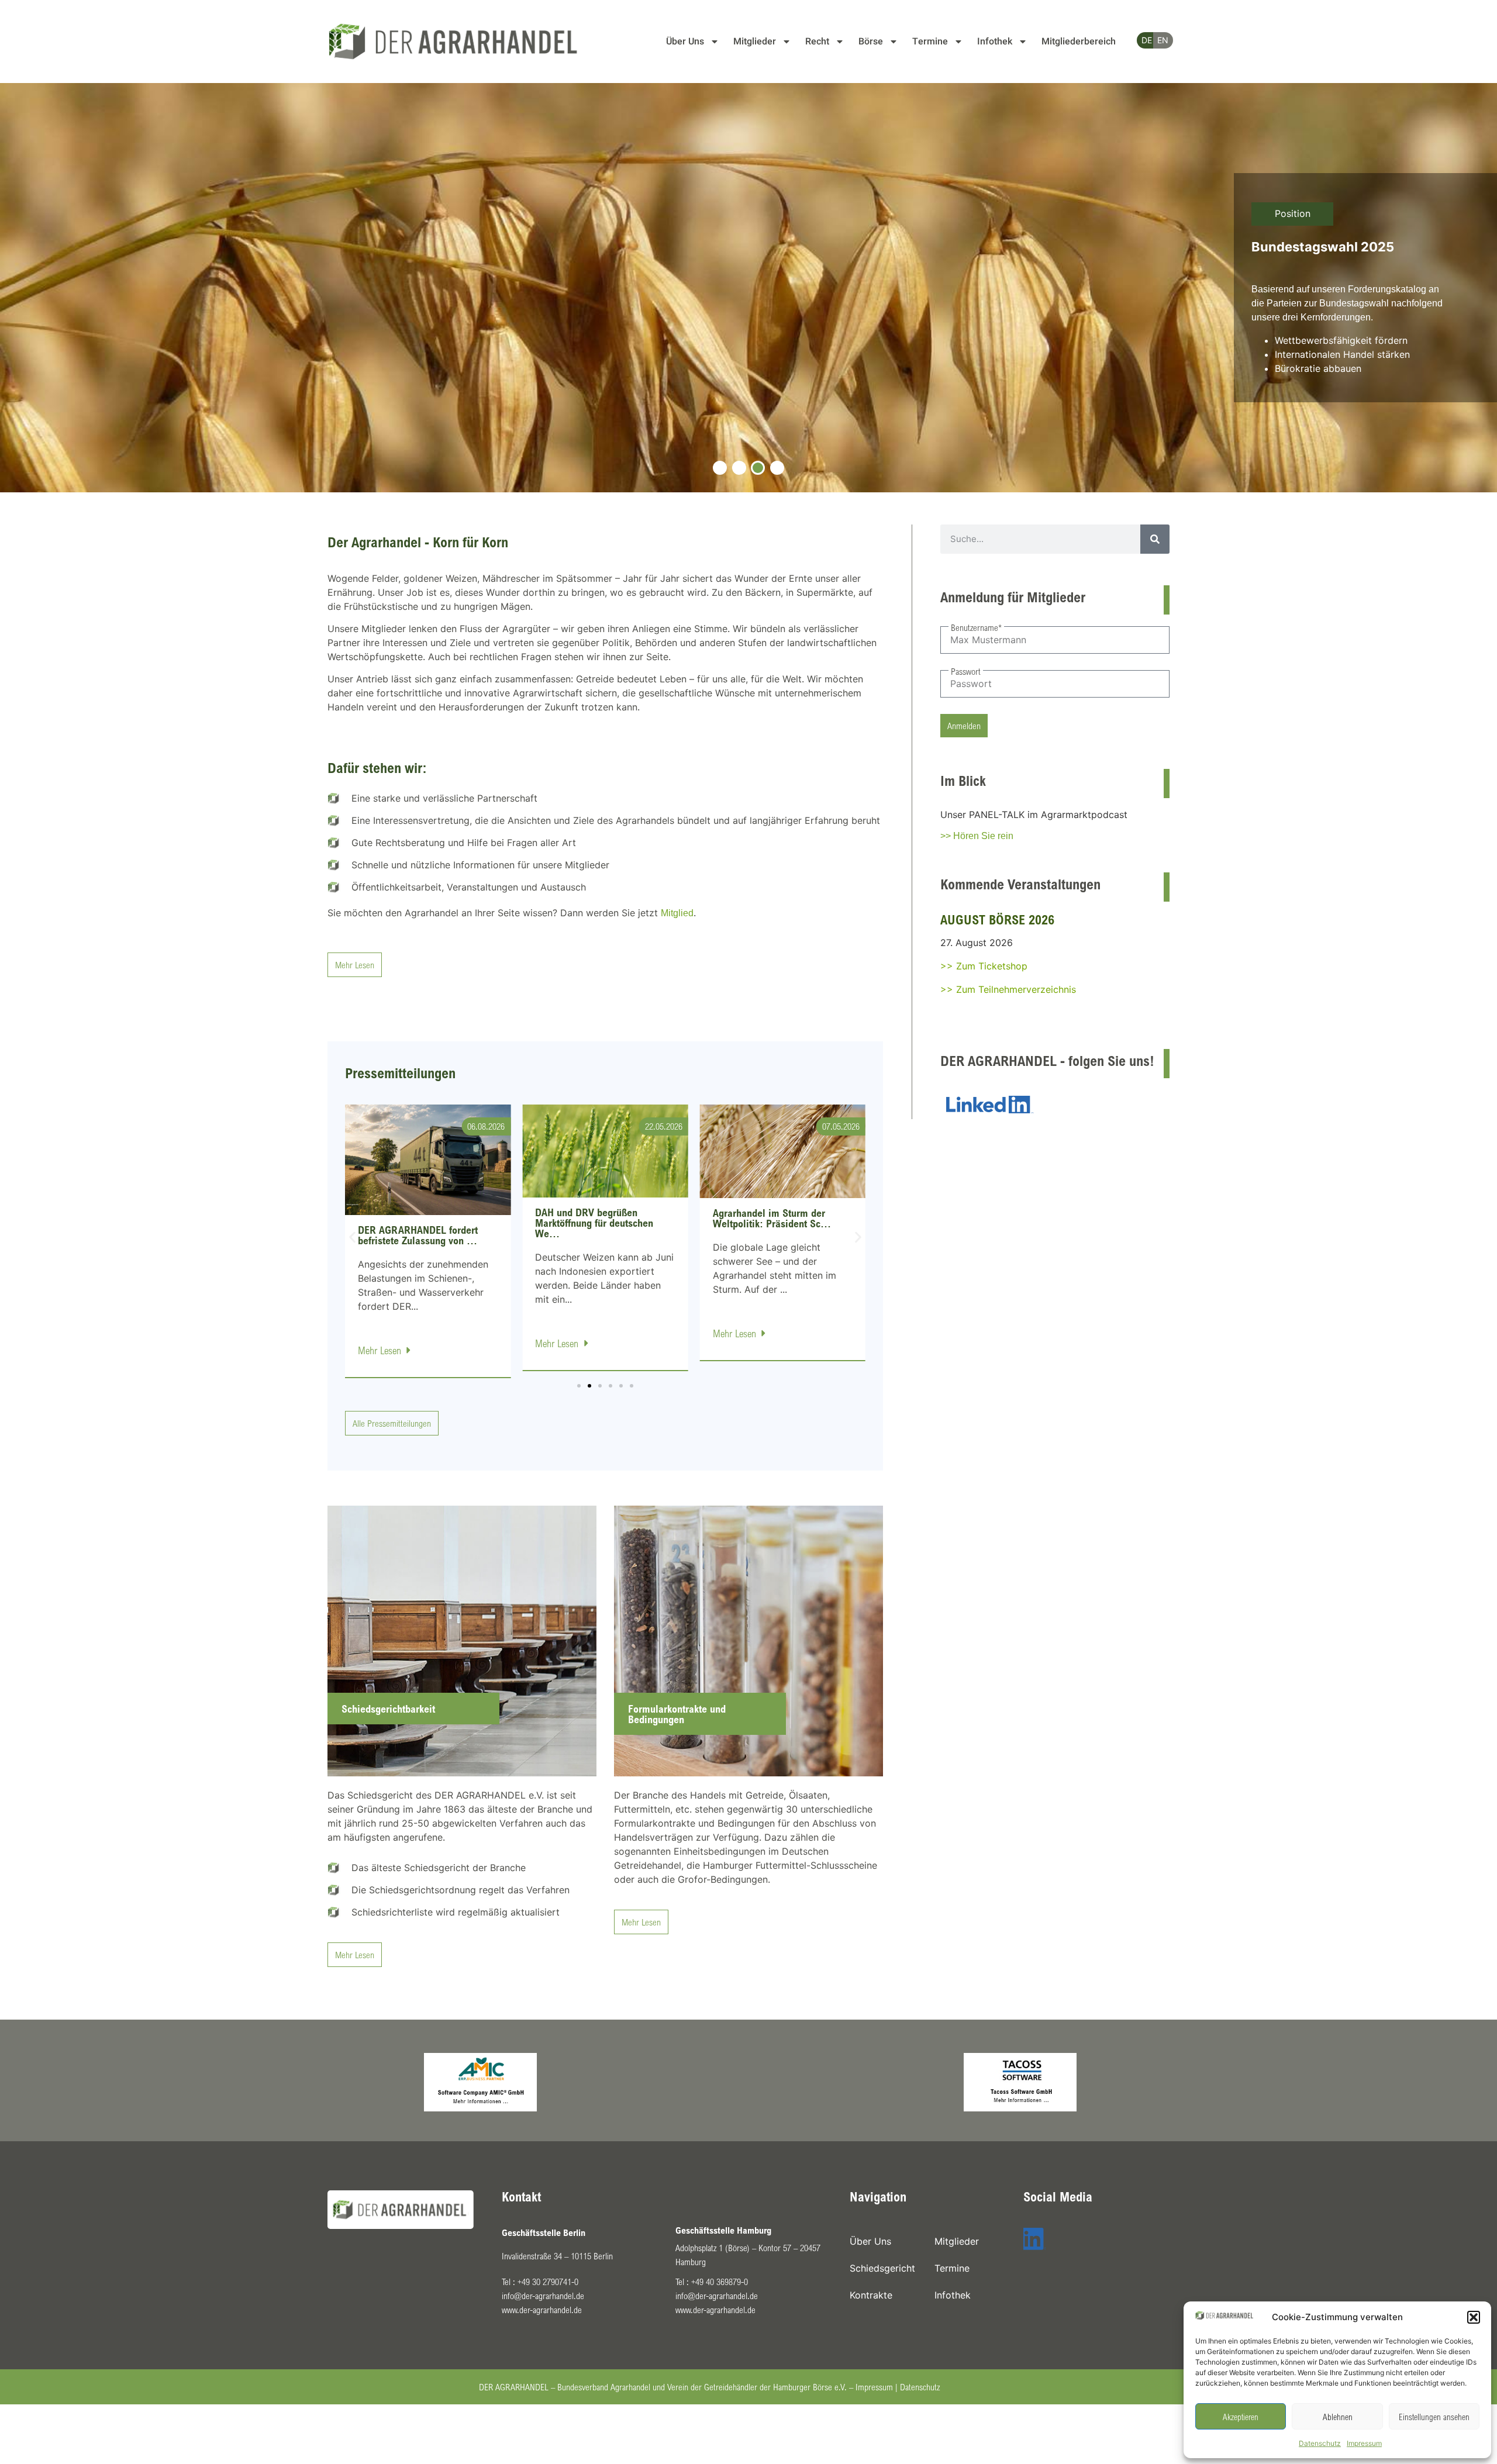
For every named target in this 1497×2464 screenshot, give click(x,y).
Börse (871, 42)
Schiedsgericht (882, 2268)
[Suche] (1155, 539)
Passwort (966, 671)
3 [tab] (758, 468)
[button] (1474, 2317)
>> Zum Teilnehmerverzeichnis (1008, 989)
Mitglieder (755, 42)
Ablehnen (1338, 2417)
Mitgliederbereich (1079, 42)
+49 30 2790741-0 (548, 2282)
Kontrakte (871, 2295)
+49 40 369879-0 (720, 2282)
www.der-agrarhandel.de (542, 2310)
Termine (930, 42)
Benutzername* (976, 627)
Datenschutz (1320, 2443)
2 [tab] (739, 468)
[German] (1142, 40)
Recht (817, 42)
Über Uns (685, 42)
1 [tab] (720, 468)
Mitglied (677, 913)
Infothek (995, 42)
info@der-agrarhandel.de (543, 2296)
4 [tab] (777, 468)
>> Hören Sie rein (977, 836)
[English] (1158, 40)
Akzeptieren (1241, 2417)
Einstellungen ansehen (1434, 2417)
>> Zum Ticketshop (984, 966)
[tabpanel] (748, 288)
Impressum (1364, 2443)
